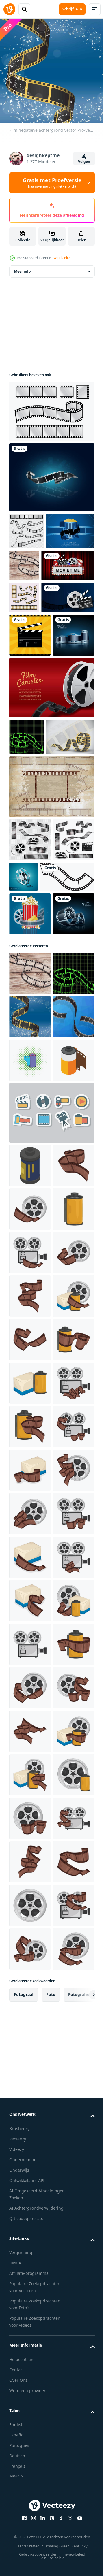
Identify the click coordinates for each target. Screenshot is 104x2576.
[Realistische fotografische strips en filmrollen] (30, 984)
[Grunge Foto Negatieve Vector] (51, 931)
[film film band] (36, 1065)
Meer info (22, 267)
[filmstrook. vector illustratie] (33, 882)
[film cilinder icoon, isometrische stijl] (30, 1528)
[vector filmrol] (30, 1146)
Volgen (84, 162)
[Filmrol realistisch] (67, 1022)
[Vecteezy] (9, 9)
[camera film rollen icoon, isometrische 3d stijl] (30, 1423)
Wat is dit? (62, 258)
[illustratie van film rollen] (30, 1571)
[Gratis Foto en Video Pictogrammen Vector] (51, 1475)
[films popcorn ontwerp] (30, 1102)
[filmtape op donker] (51, 473)
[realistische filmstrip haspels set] (30, 1028)
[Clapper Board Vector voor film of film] (30, 700)
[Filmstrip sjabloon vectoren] (27, 527)
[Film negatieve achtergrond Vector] (74, 561)
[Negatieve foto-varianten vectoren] (51, 407)
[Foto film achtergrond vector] (33, 564)
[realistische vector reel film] (30, 743)
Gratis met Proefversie (52, 183)
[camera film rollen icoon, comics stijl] (30, 1379)
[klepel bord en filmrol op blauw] (36, 662)
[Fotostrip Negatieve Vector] (24, 630)
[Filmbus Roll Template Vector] (51, 796)
